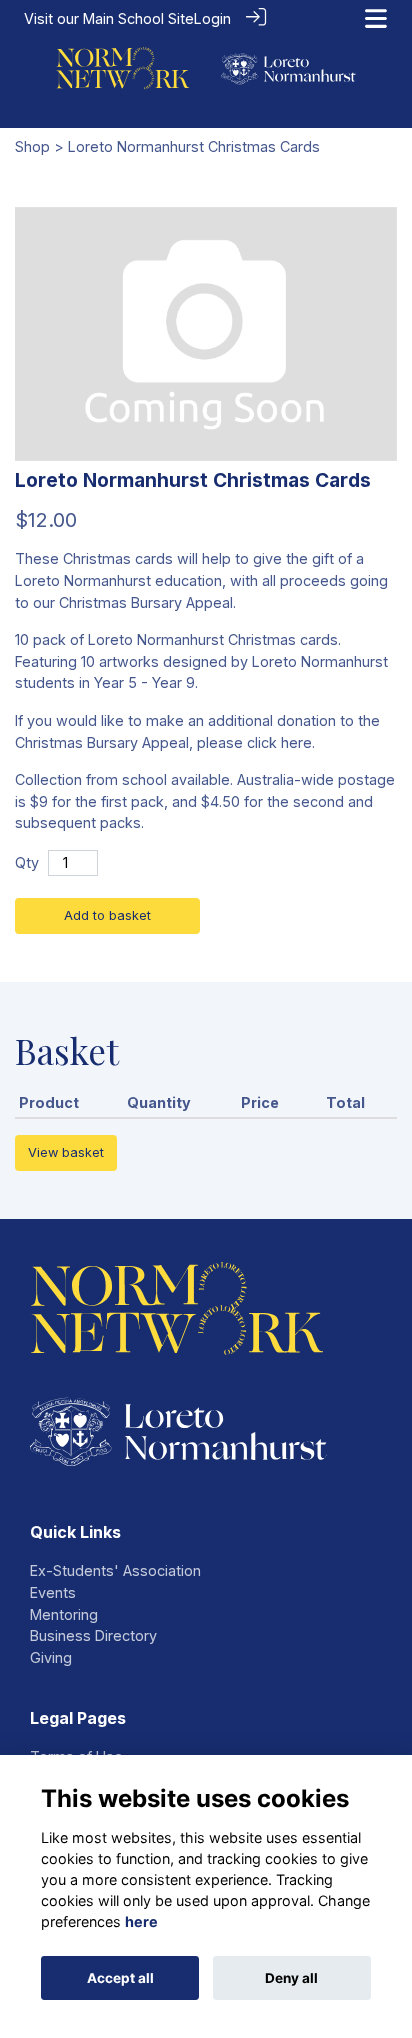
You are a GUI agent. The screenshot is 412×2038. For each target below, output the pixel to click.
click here (279, 742)
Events (53, 1592)
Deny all (291, 1978)
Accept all (120, 1978)
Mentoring (64, 1614)
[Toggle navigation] (376, 18)
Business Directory (93, 1635)
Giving (51, 1657)
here (141, 1921)
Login (212, 18)
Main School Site (138, 18)
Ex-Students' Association (115, 1570)
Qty (27, 862)
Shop (32, 146)
